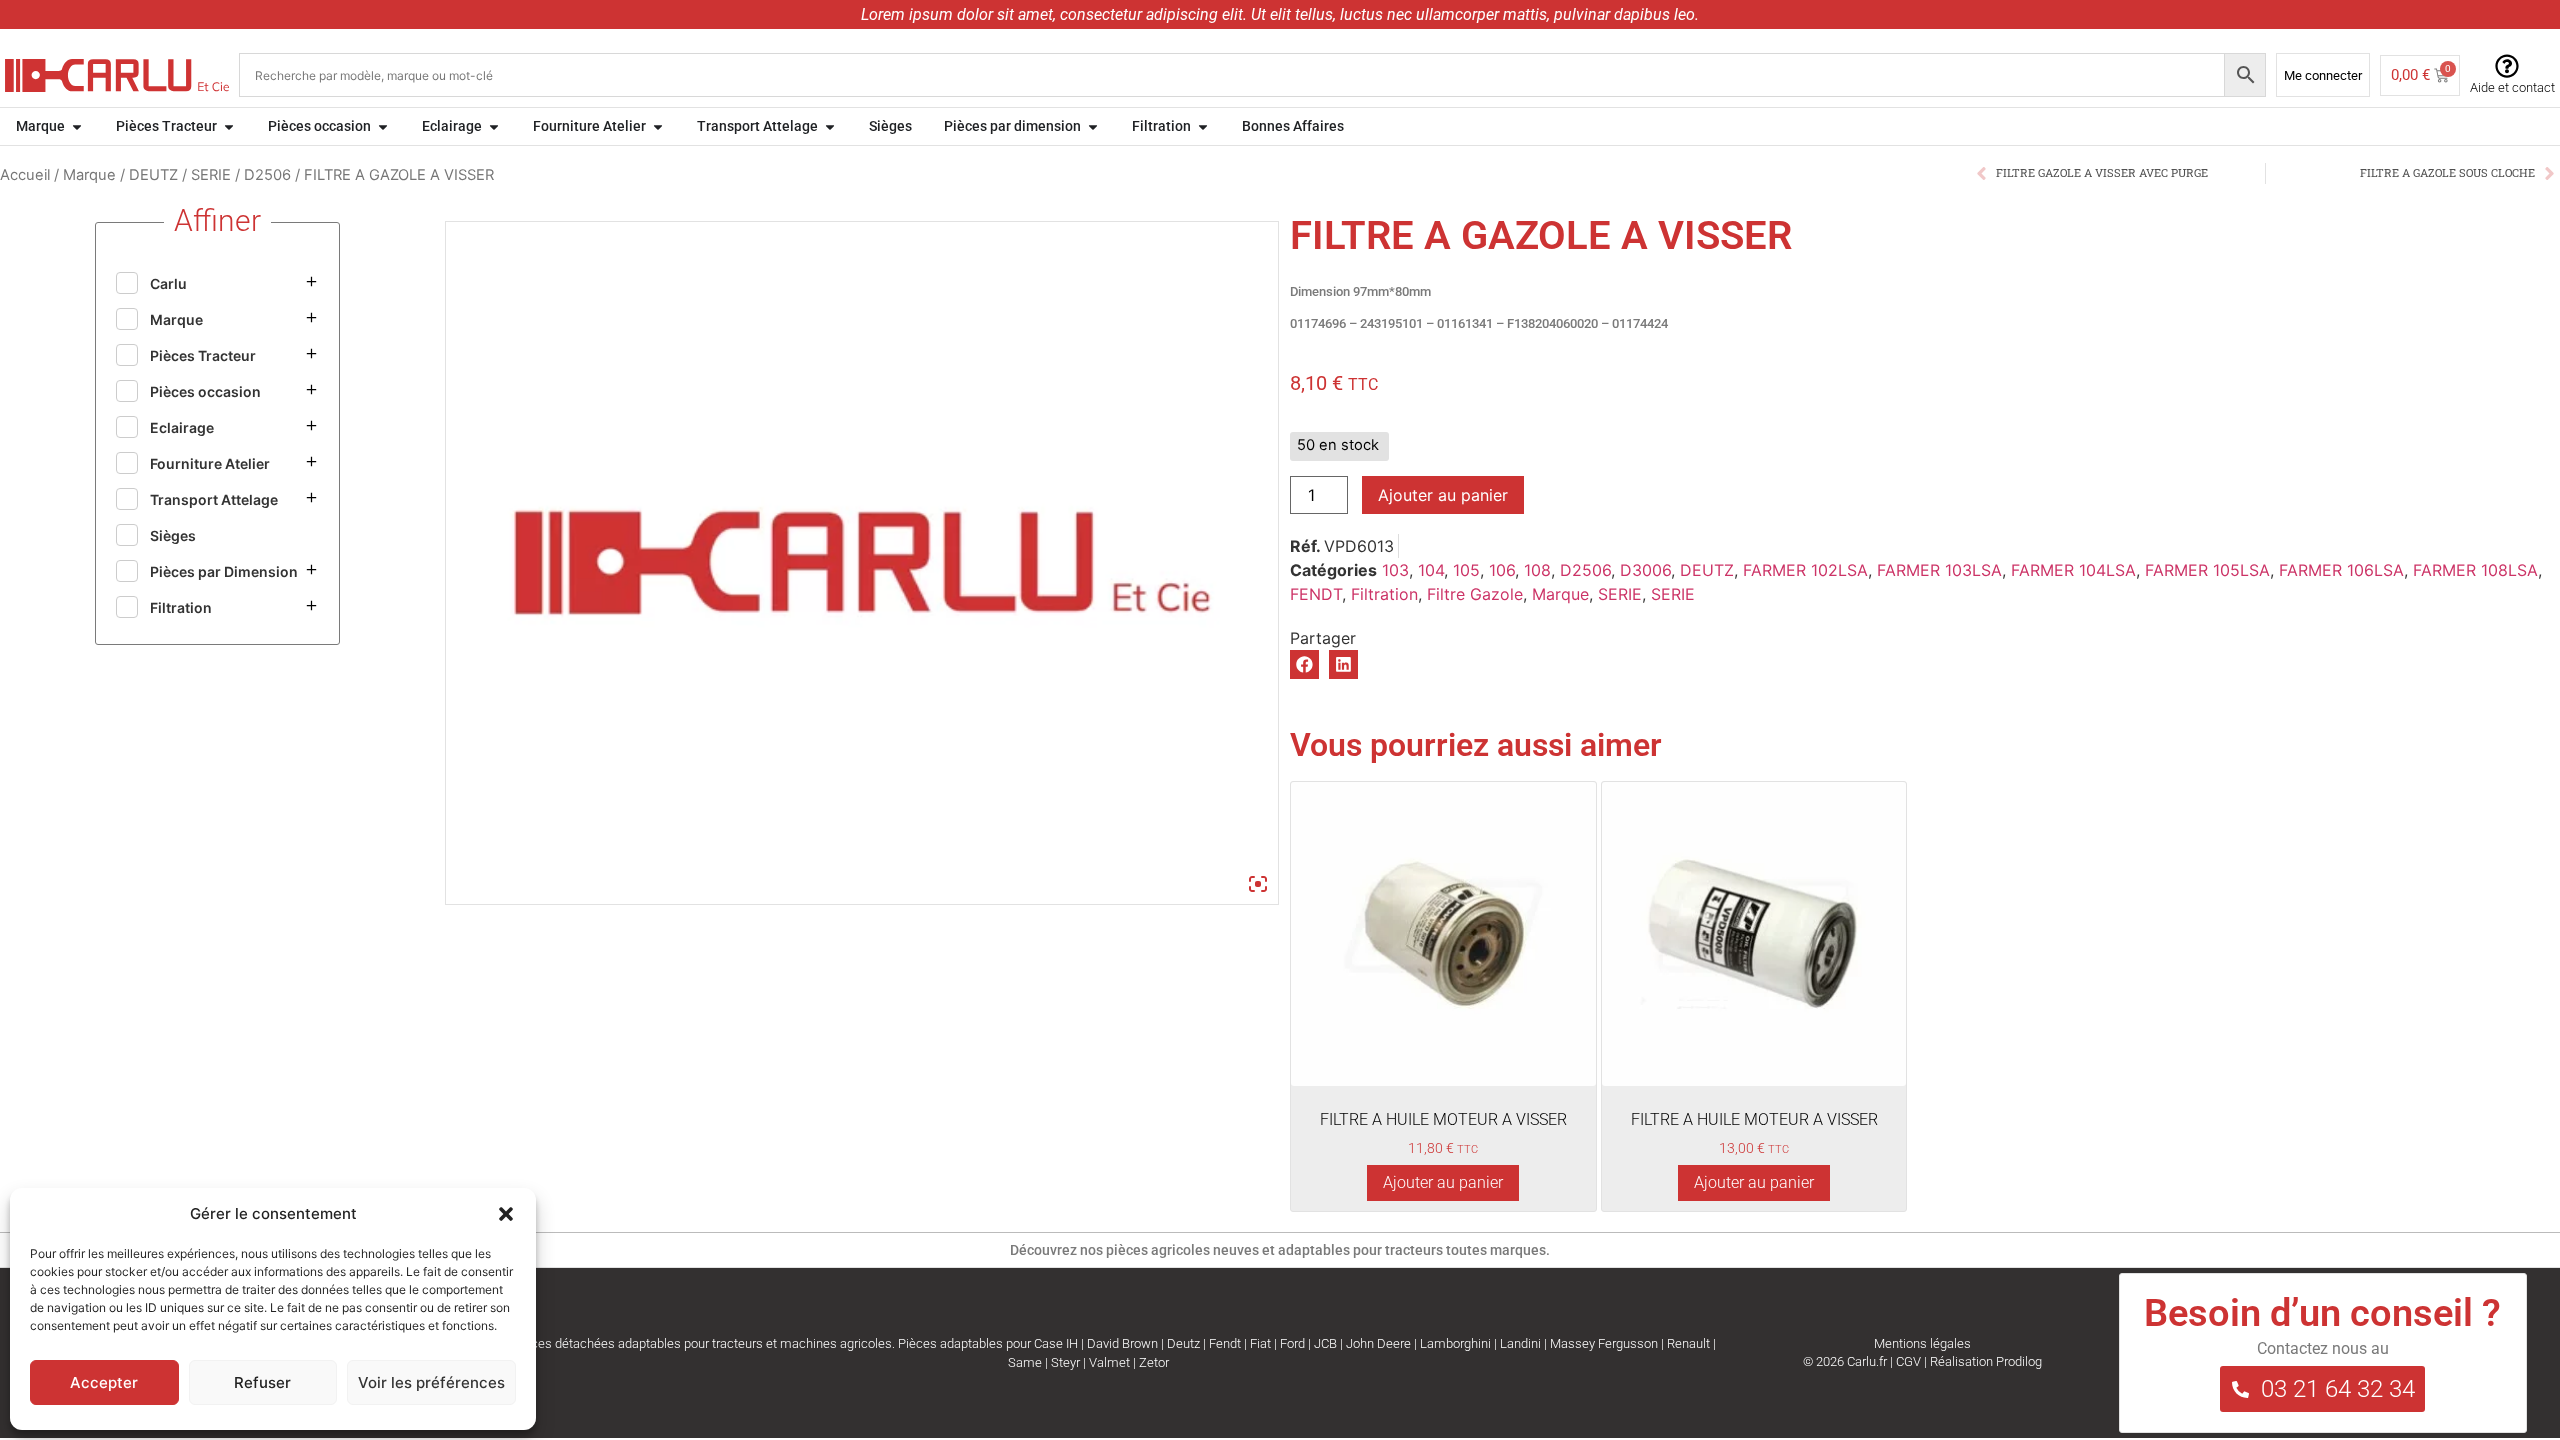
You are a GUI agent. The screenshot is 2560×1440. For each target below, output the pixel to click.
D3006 (1645, 570)
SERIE (211, 175)
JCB (1325, 1343)
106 (1502, 570)
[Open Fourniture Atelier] (658, 126)
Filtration (1384, 594)
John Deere (1378, 1343)
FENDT (1316, 594)
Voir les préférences (431, 1382)
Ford (1292, 1343)
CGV (1908, 1361)
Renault (1688, 1343)
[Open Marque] (77, 126)
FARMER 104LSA (2073, 570)
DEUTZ (153, 175)
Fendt (1225, 1343)
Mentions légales (1922, 1343)
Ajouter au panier (1443, 495)
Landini (1520, 1343)
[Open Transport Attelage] (830, 126)
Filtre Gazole (1475, 594)
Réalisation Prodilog (1986, 1361)
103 (1395, 570)
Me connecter (2323, 75)
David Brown (1122, 1343)
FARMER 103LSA (1939, 570)
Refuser (262, 1382)
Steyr (1065, 1362)
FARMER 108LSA (2475, 570)
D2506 (267, 175)
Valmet (1109, 1362)
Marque (89, 175)
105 (1466, 570)
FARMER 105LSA (2207, 570)
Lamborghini (1455, 1343)
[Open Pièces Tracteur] (229, 126)
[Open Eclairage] (494, 126)
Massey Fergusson (1604, 1343)
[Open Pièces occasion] (383, 126)
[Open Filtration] (1203, 126)
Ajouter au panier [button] (1443, 1182)
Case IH (1056, 1343)
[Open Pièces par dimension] (1093, 126)
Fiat (1260, 1343)
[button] (506, 1214)
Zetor (1154, 1362)
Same (1025, 1362)
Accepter (104, 1382)
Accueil (25, 175)
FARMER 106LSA (2341, 570)
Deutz (1183, 1343)
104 (1431, 570)
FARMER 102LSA (1805, 570)
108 (1537, 570)
